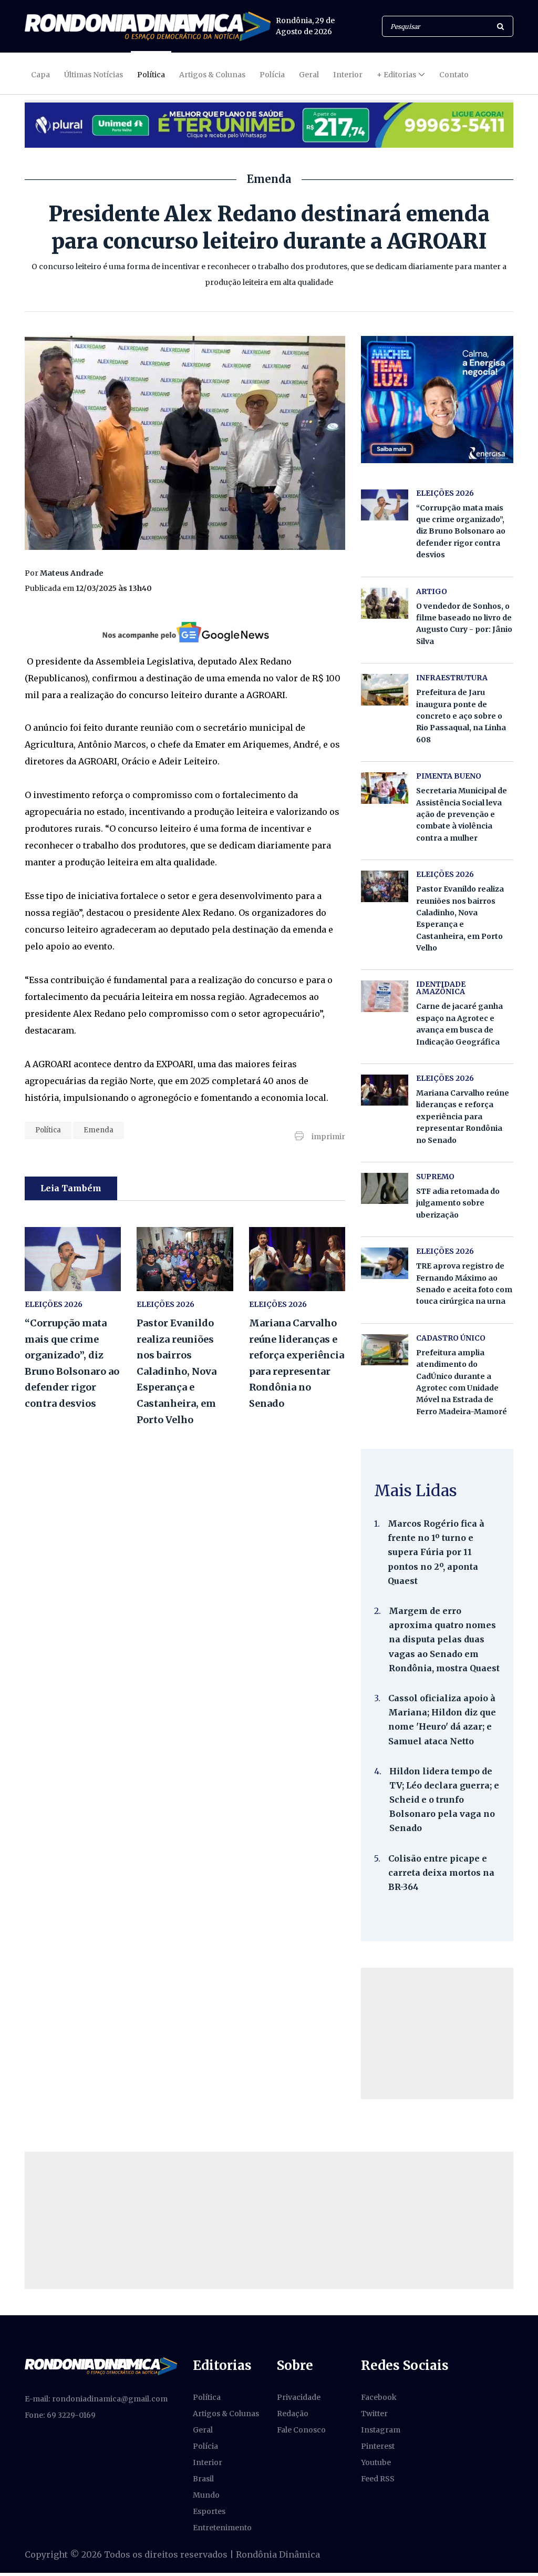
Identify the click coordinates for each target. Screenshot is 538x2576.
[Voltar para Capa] (148, 26)
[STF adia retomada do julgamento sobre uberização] (385, 1188)
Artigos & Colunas (212, 75)
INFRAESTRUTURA (452, 678)
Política (151, 75)
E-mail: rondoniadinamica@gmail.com (96, 2399)
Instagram (381, 2430)
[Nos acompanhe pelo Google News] (185, 632)
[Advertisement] (437, 2033)
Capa (40, 75)
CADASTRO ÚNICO (451, 1338)
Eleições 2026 (165, 1304)
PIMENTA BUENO (449, 776)
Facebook (379, 2397)
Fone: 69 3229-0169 (60, 2415)
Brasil (203, 2479)
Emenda (99, 1130)
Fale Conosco (301, 2430)
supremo (435, 1177)
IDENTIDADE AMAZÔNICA (441, 988)
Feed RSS (378, 2479)
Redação (293, 2414)
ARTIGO (432, 591)
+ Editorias (396, 75)
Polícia (272, 75)
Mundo (206, 2495)
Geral (309, 75)
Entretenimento (222, 2528)
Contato (454, 75)
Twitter (374, 2414)
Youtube (376, 2462)
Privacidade (299, 2397)
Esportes (209, 2511)
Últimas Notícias (94, 75)
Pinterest (378, 2446)
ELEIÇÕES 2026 (54, 1304)
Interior (348, 75)
